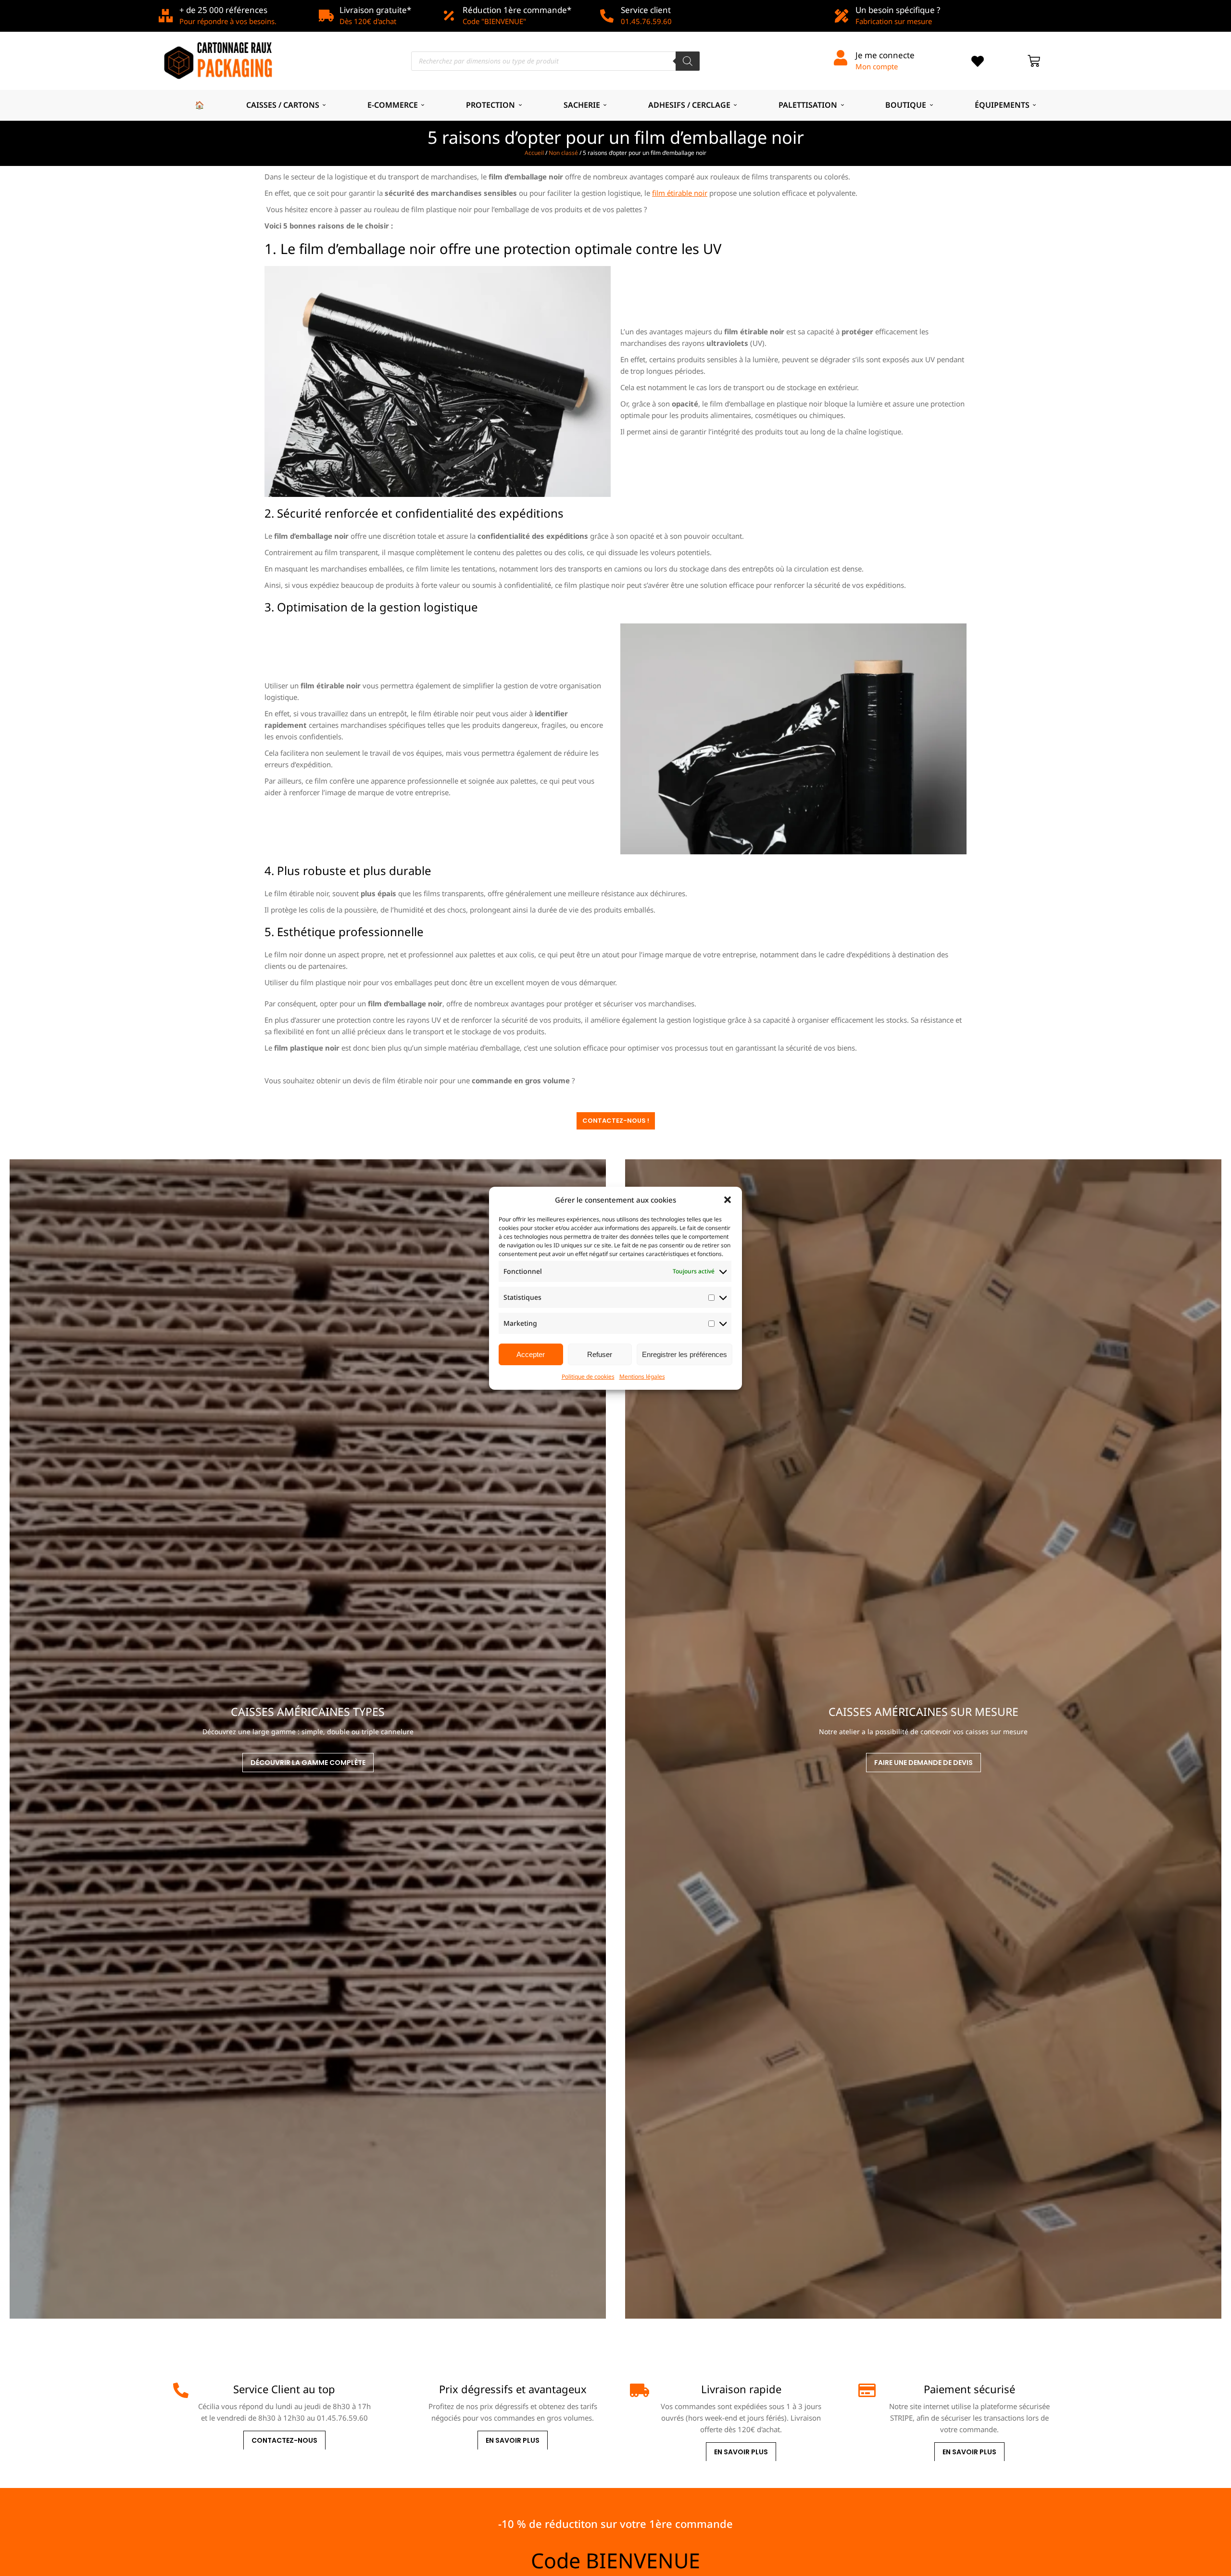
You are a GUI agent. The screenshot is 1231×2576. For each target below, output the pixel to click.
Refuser (600, 1354)
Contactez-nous (284, 2440)
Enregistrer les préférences (685, 1354)
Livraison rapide (741, 2389)
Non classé (563, 153)
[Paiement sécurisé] (866, 2390)
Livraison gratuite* (375, 10)
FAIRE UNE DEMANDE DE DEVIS (923, 1763)
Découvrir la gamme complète (308, 1763)
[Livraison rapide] (638, 2390)
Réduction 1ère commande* (517, 10)
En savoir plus (513, 2440)
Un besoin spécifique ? (898, 10)
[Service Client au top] (181, 2390)
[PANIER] (1034, 61)
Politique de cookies (588, 1377)
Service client (646, 10)
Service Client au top (284, 2389)
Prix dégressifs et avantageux (513, 2389)
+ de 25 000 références (223, 10)
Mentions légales (642, 1377)
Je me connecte (885, 55)
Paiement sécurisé (969, 2389)
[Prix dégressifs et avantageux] (409, 2390)
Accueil (534, 153)
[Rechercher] (688, 61)
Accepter (531, 1354)
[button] (728, 1200)
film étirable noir (680, 193)
